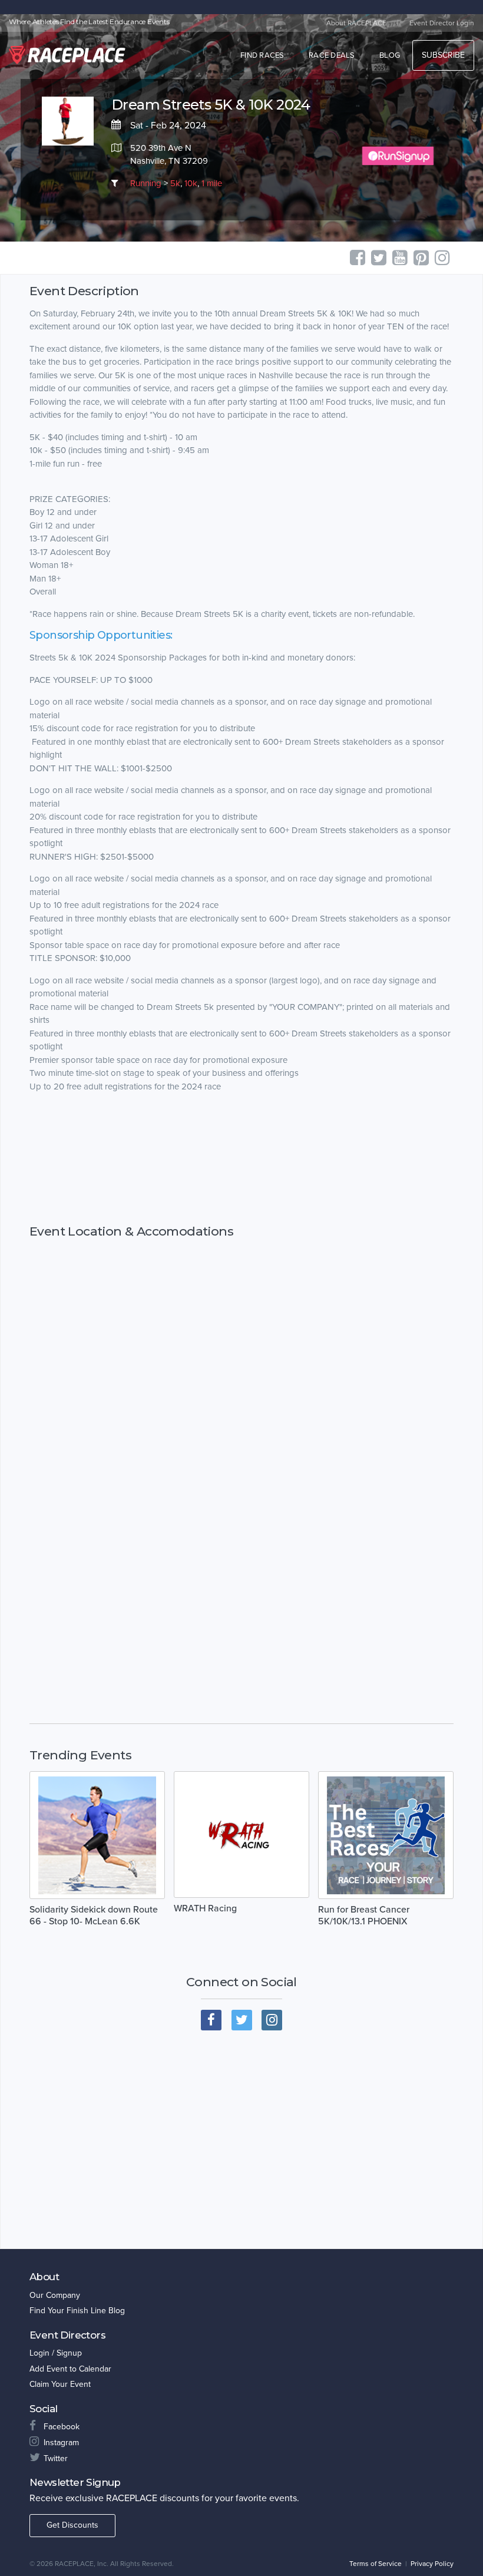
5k (175, 183)
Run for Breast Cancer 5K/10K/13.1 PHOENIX (364, 1916)
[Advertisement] (241, 1159)
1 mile (212, 183)
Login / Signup (56, 2353)
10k (191, 183)
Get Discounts (72, 2525)
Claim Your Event (60, 2384)
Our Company (55, 2295)
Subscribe (443, 55)
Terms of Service (376, 2564)
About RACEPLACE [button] (356, 23)
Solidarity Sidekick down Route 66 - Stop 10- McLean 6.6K (94, 1916)
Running (146, 183)
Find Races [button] (262, 55)
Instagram (61, 2443)
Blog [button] (390, 55)
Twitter (56, 2458)
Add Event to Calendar (70, 2369)
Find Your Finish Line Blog (77, 2311)
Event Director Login (442, 23)
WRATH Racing (205, 1908)
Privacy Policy (432, 2564)
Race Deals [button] (332, 55)
